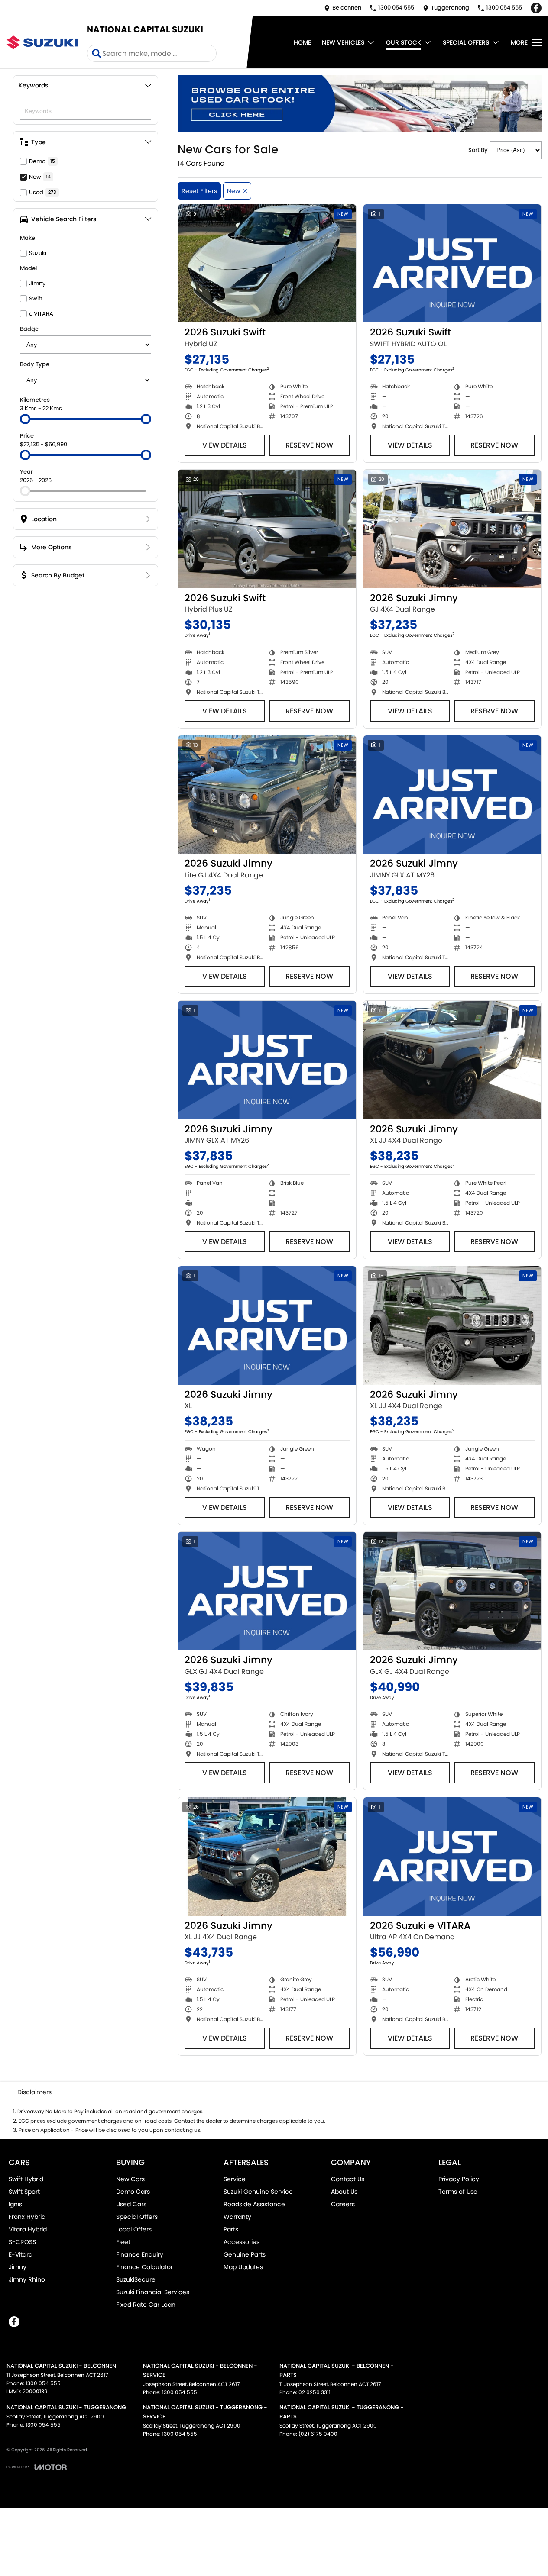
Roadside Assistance (254, 2204)
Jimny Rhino (27, 2279)
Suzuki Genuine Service (258, 2192)
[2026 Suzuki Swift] (267, 264)
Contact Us (348, 2179)
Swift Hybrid (26, 2179)
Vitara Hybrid (28, 2229)
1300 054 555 (43, 2383)
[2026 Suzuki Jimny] (452, 529)
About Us (344, 2192)
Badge (29, 329)
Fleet (123, 2242)
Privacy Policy (459, 2179)
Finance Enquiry (140, 2254)
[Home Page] (42, 42)
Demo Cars (133, 2192)
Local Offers (134, 2229)
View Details (225, 445)
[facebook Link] (536, 8)
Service (235, 2179)
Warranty (237, 2217)
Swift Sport (24, 2192)
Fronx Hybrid (27, 2217)
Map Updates (243, 2267)
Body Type (35, 364)
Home (302, 42)
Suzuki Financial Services (153, 2292)
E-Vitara (21, 2254)
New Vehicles (343, 42)
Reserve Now (309, 445)
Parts (231, 2229)
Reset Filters (199, 191)
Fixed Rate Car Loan (146, 2305)
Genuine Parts (245, 2254)
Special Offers (466, 42)
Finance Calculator (144, 2267)
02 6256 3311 (315, 2392)
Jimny (18, 2267)
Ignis (15, 2204)
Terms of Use (458, 2192)
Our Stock (404, 42)
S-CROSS (22, 2242)
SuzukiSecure (136, 2279)
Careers (343, 2204)
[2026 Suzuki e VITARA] (452, 1857)
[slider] (25, 419)
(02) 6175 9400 (318, 2434)
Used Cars (131, 2204)
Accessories (242, 2242)
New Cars (130, 2179)
